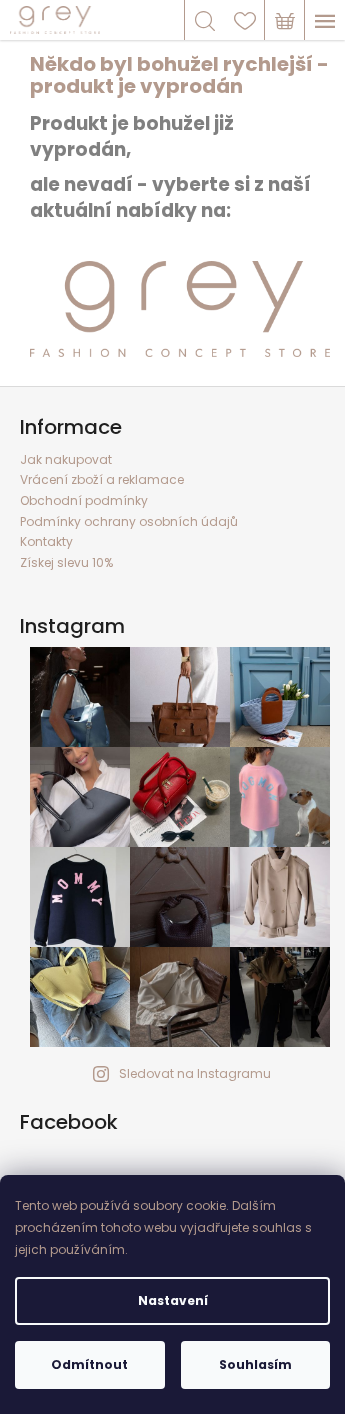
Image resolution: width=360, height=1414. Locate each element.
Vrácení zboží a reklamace (102, 479)
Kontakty (46, 541)
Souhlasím (255, 1364)
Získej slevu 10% (66, 562)
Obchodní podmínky (84, 500)
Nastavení (173, 1300)
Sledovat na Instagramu (195, 1073)
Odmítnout (89, 1364)
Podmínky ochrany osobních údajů (129, 521)
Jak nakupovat (66, 459)
